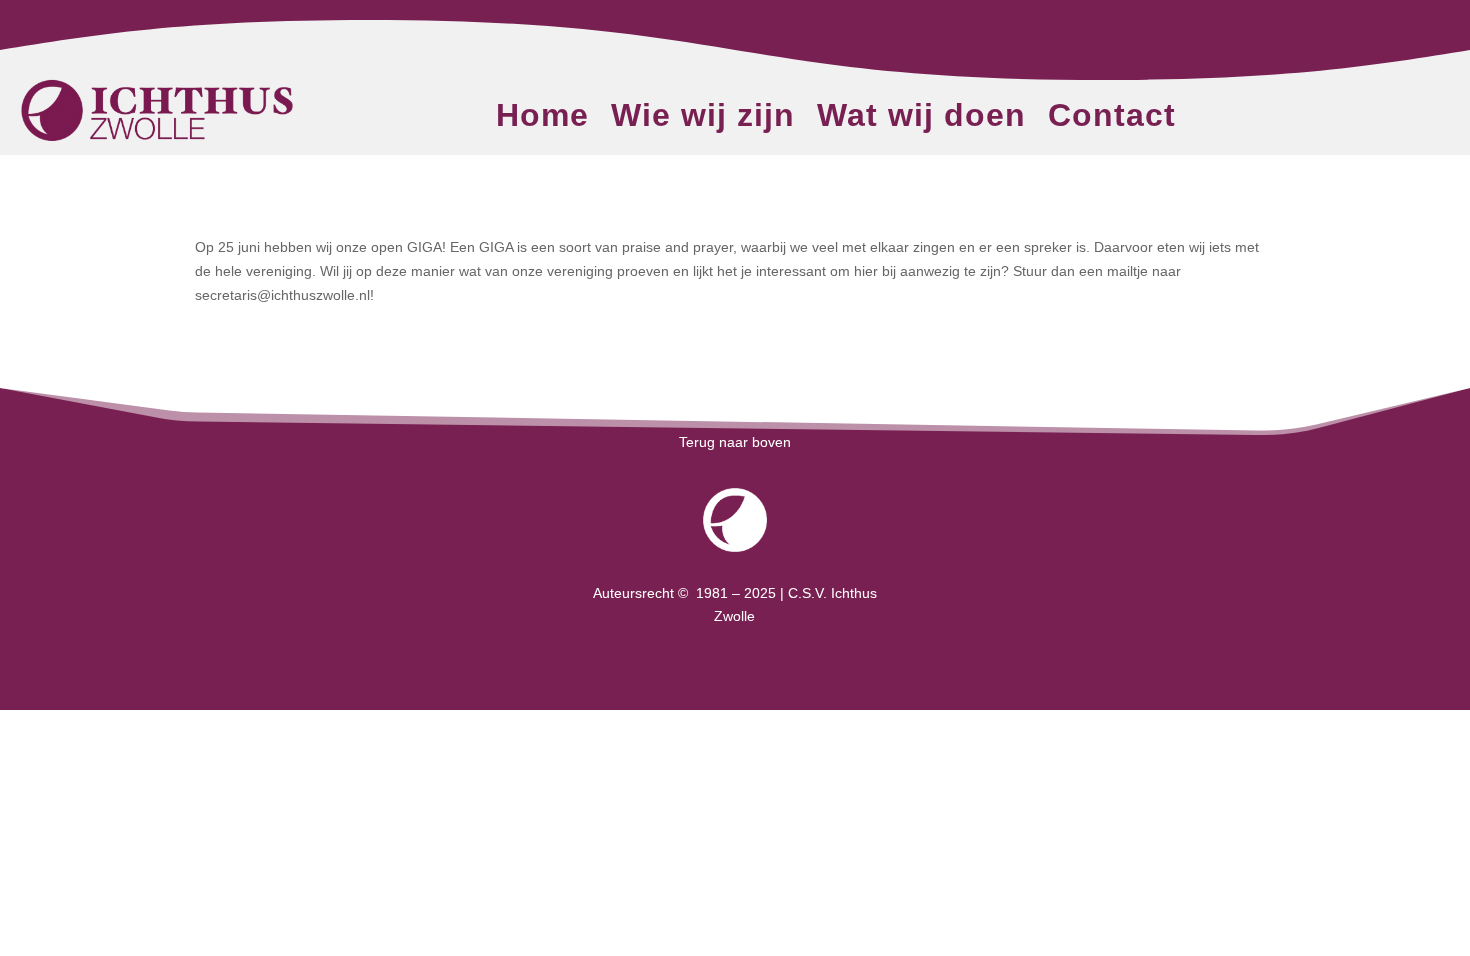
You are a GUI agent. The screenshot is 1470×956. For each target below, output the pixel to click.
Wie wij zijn (703, 119)
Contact (1112, 119)
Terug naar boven (735, 442)
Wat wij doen (921, 119)
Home (542, 119)
